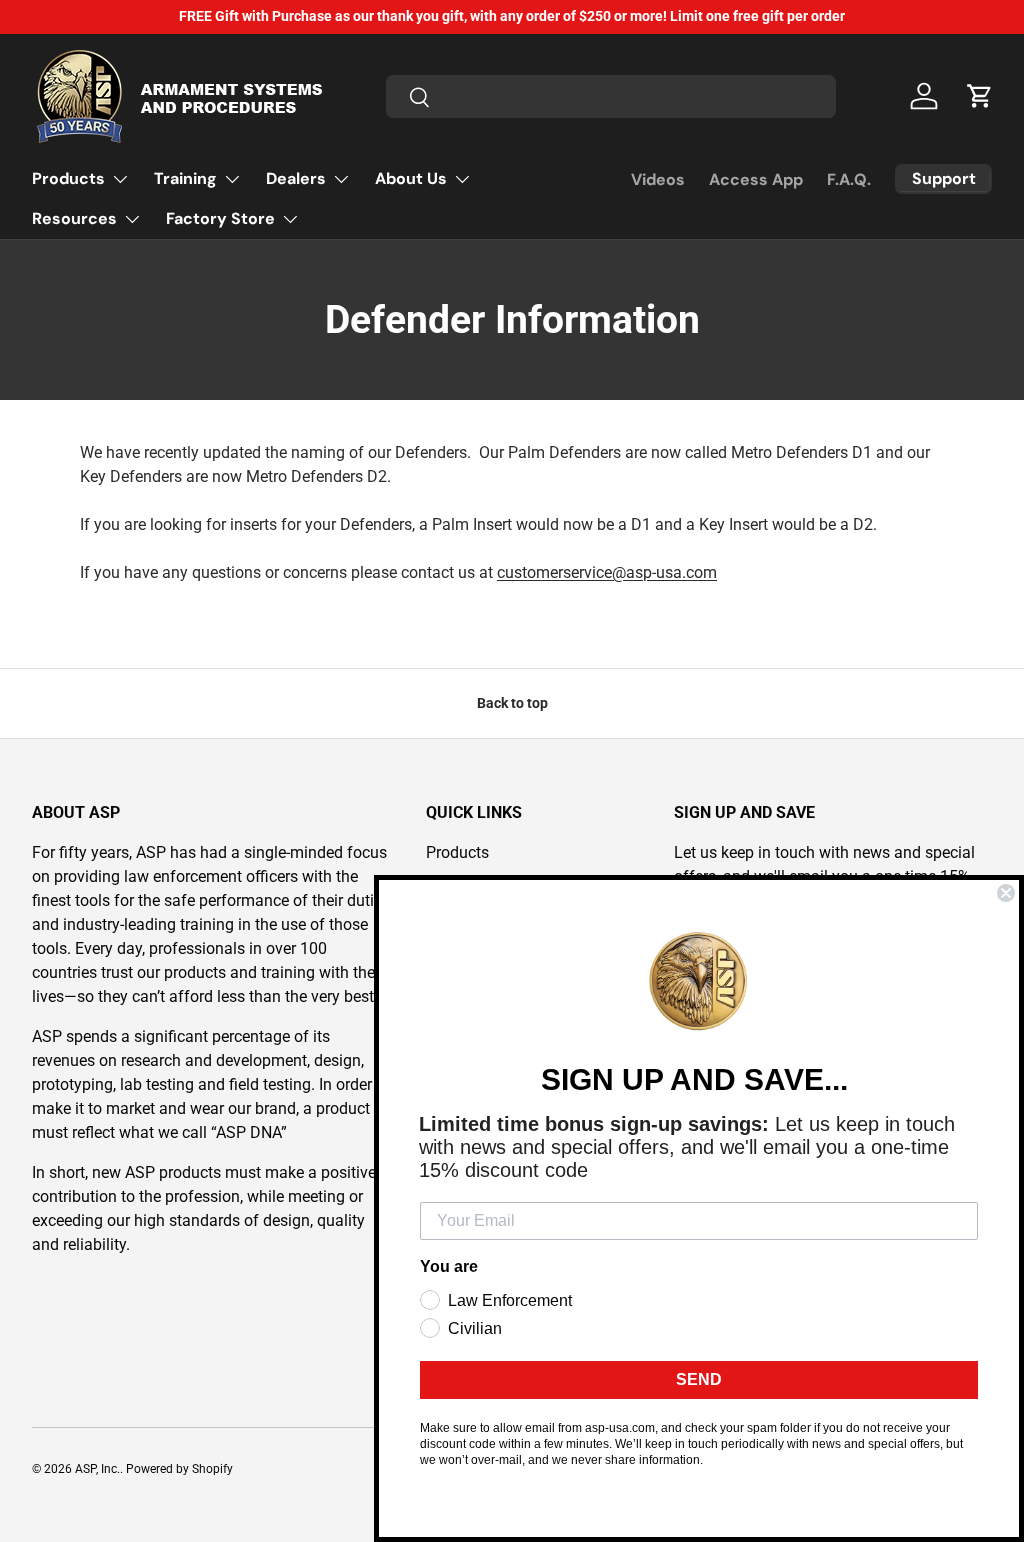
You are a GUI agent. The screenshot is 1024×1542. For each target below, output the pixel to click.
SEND (699, 1379)
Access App (756, 179)
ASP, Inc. (97, 1469)
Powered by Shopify (179, 1469)
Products (457, 852)
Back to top (512, 703)
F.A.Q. (849, 179)
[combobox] (611, 96)
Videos (658, 179)
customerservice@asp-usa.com (607, 572)
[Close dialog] (1006, 893)
